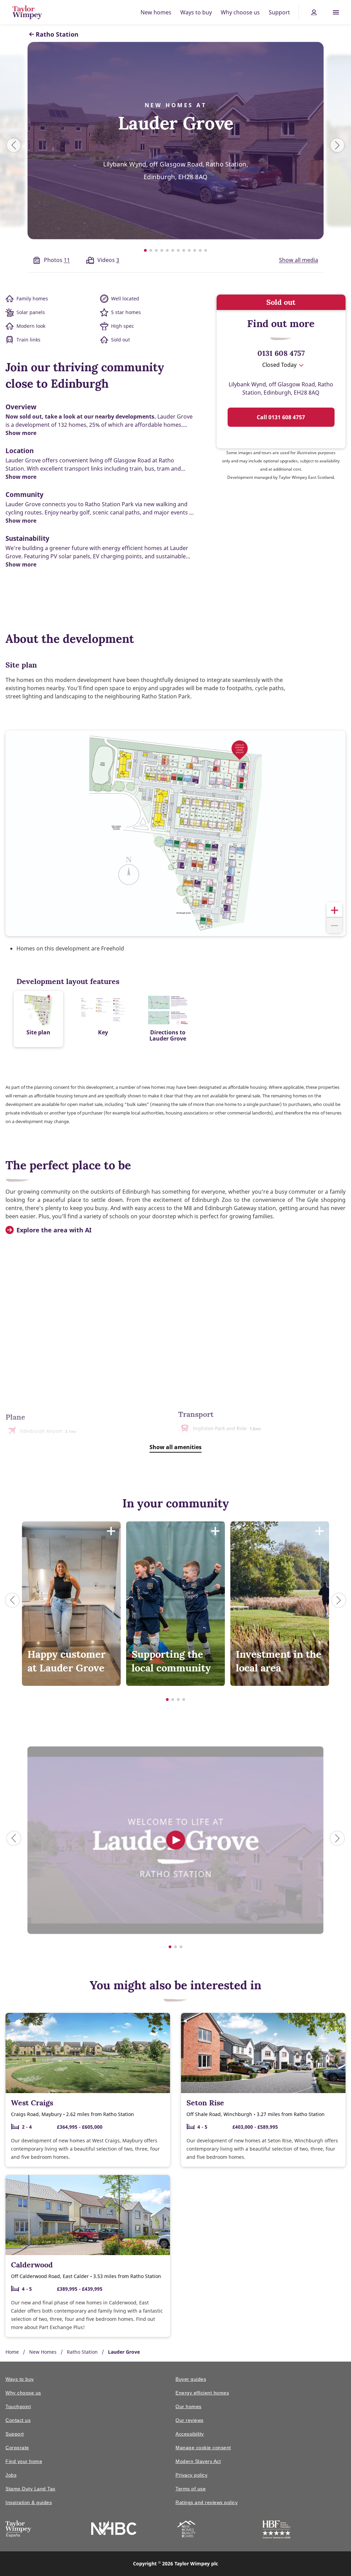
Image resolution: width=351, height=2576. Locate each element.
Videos (108, 260)
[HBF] (276, 2531)
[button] (334, 910)
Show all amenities (175, 1447)
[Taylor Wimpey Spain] (18, 2530)
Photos (57, 260)
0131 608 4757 (281, 353)
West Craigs (32, 2103)
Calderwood (32, 2265)
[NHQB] (186, 2530)
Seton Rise (205, 2103)
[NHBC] (114, 2529)
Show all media (299, 260)
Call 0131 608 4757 (281, 417)
